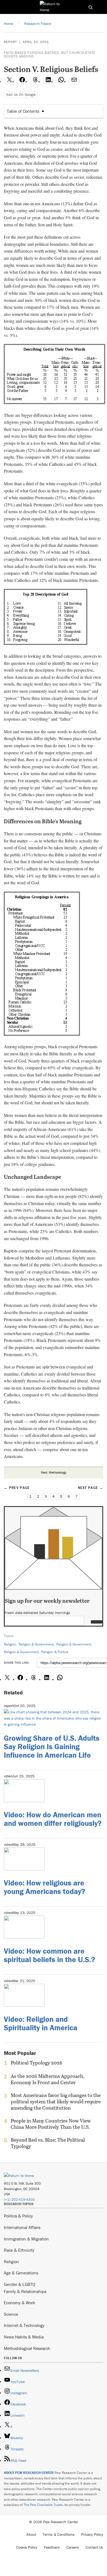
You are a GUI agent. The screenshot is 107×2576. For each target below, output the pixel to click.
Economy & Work (19, 2303)
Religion (10, 1644)
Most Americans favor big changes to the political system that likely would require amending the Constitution (56, 2102)
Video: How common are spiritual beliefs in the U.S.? (49, 1955)
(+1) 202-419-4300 (19, 2200)
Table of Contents (23, 111)
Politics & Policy (18, 2216)
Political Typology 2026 (36, 2063)
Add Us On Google (21, 94)
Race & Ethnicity (19, 2250)
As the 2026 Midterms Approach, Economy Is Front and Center (48, 2079)
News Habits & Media (24, 2337)
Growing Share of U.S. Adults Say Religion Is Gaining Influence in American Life (52, 1746)
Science (11, 2314)
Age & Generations (21, 2273)
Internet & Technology (24, 2325)
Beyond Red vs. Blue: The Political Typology (48, 2143)
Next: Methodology (54, 1472)
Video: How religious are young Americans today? (44, 1887)
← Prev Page (17, 1488)
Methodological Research (27, 2348)
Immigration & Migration (26, 2239)
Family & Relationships (25, 2291)
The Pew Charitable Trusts (43, 2505)
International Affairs (22, 2227)
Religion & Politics (55, 1652)
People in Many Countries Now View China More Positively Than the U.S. (51, 2124)
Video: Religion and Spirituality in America (41, 2023)
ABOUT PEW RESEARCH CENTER (29, 2473)
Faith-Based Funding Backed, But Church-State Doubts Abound (50, 54)
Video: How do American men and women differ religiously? (53, 1819)
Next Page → (91, 1488)
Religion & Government (36, 1644)
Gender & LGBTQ (19, 2284)
